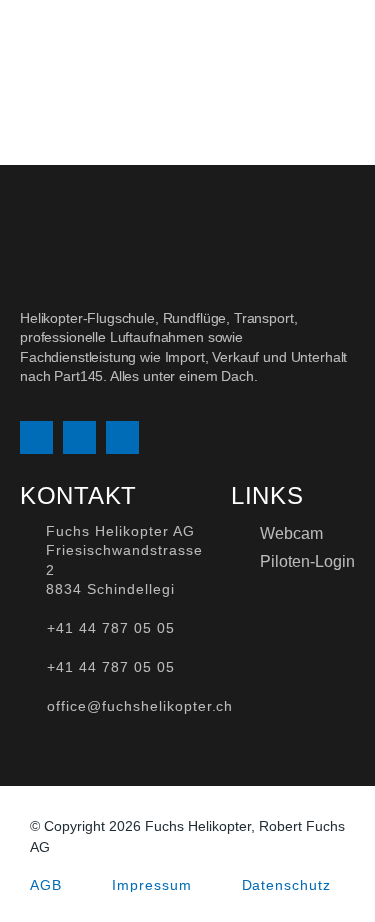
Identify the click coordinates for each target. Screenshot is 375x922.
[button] (227, 42)
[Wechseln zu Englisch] (315, 41)
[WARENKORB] (348, 42)
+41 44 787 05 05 (110, 628)
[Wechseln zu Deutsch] (277, 41)
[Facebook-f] (79, 437)
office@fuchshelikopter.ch (140, 706)
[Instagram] (36, 437)
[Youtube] (122, 437)
